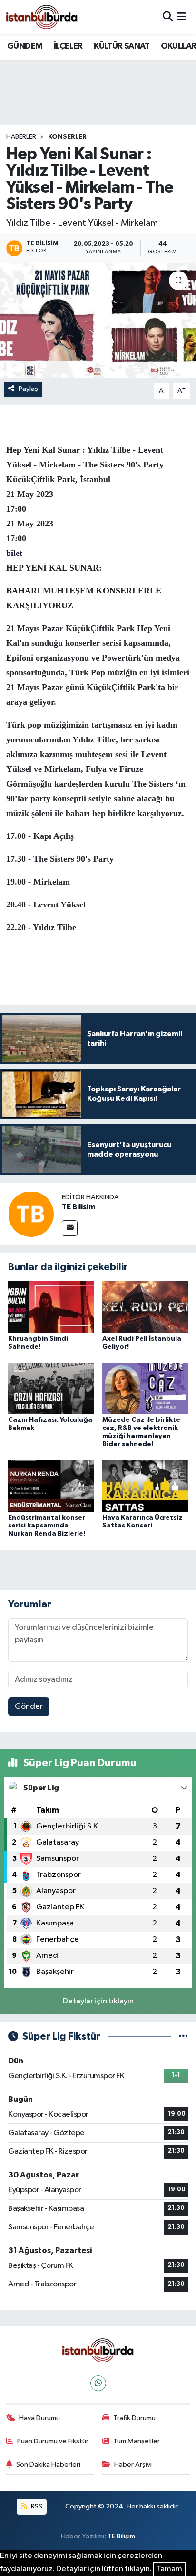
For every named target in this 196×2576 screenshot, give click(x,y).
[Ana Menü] (181, 17)
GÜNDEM (25, 46)
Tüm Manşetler (137, 2441)
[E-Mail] (70, 1228)
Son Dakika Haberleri (48, 2464)
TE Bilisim (78, 1207)
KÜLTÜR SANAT (122, 46)
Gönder (29, 1706)
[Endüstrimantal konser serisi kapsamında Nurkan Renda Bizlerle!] (51, 1486)
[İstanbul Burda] (42, 17)
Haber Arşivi (133, 2464)
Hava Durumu (39, 2418)
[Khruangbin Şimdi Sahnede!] (51, 1307)
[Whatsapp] (98, 2383)
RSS (36, 2506)
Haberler (21, 137)
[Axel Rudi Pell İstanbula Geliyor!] (145, 1307)
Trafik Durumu (134, 2418)
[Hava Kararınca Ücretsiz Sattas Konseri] (145, 1486)
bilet (14, 553)
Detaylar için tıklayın (98, 2001)
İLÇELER (68, 46)
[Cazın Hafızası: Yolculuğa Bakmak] (51, 1388)
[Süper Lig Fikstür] (183, 2036)
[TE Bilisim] (31, 1214)
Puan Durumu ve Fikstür (53, 2441)
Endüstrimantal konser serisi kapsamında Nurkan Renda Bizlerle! (47, 1526)
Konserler (67, 137)
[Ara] (168, 17)
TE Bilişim (121, 2536)
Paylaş (28, 389)
